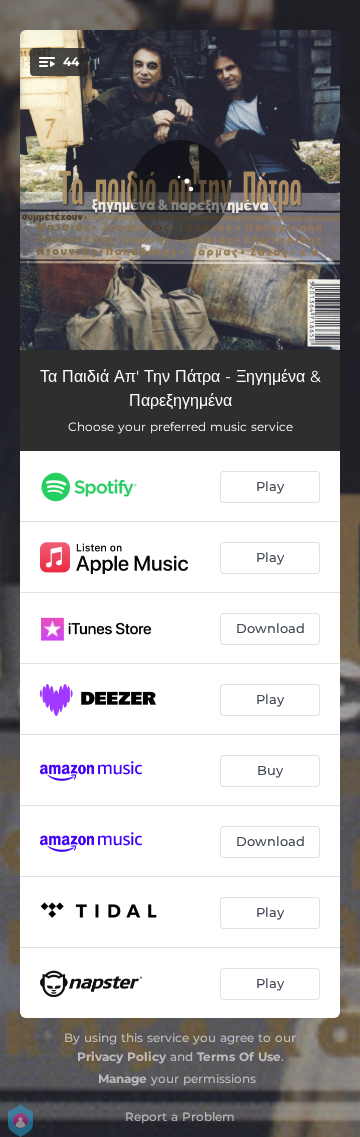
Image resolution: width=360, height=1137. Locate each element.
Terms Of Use (239, 1056)
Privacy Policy (121, 1056)
